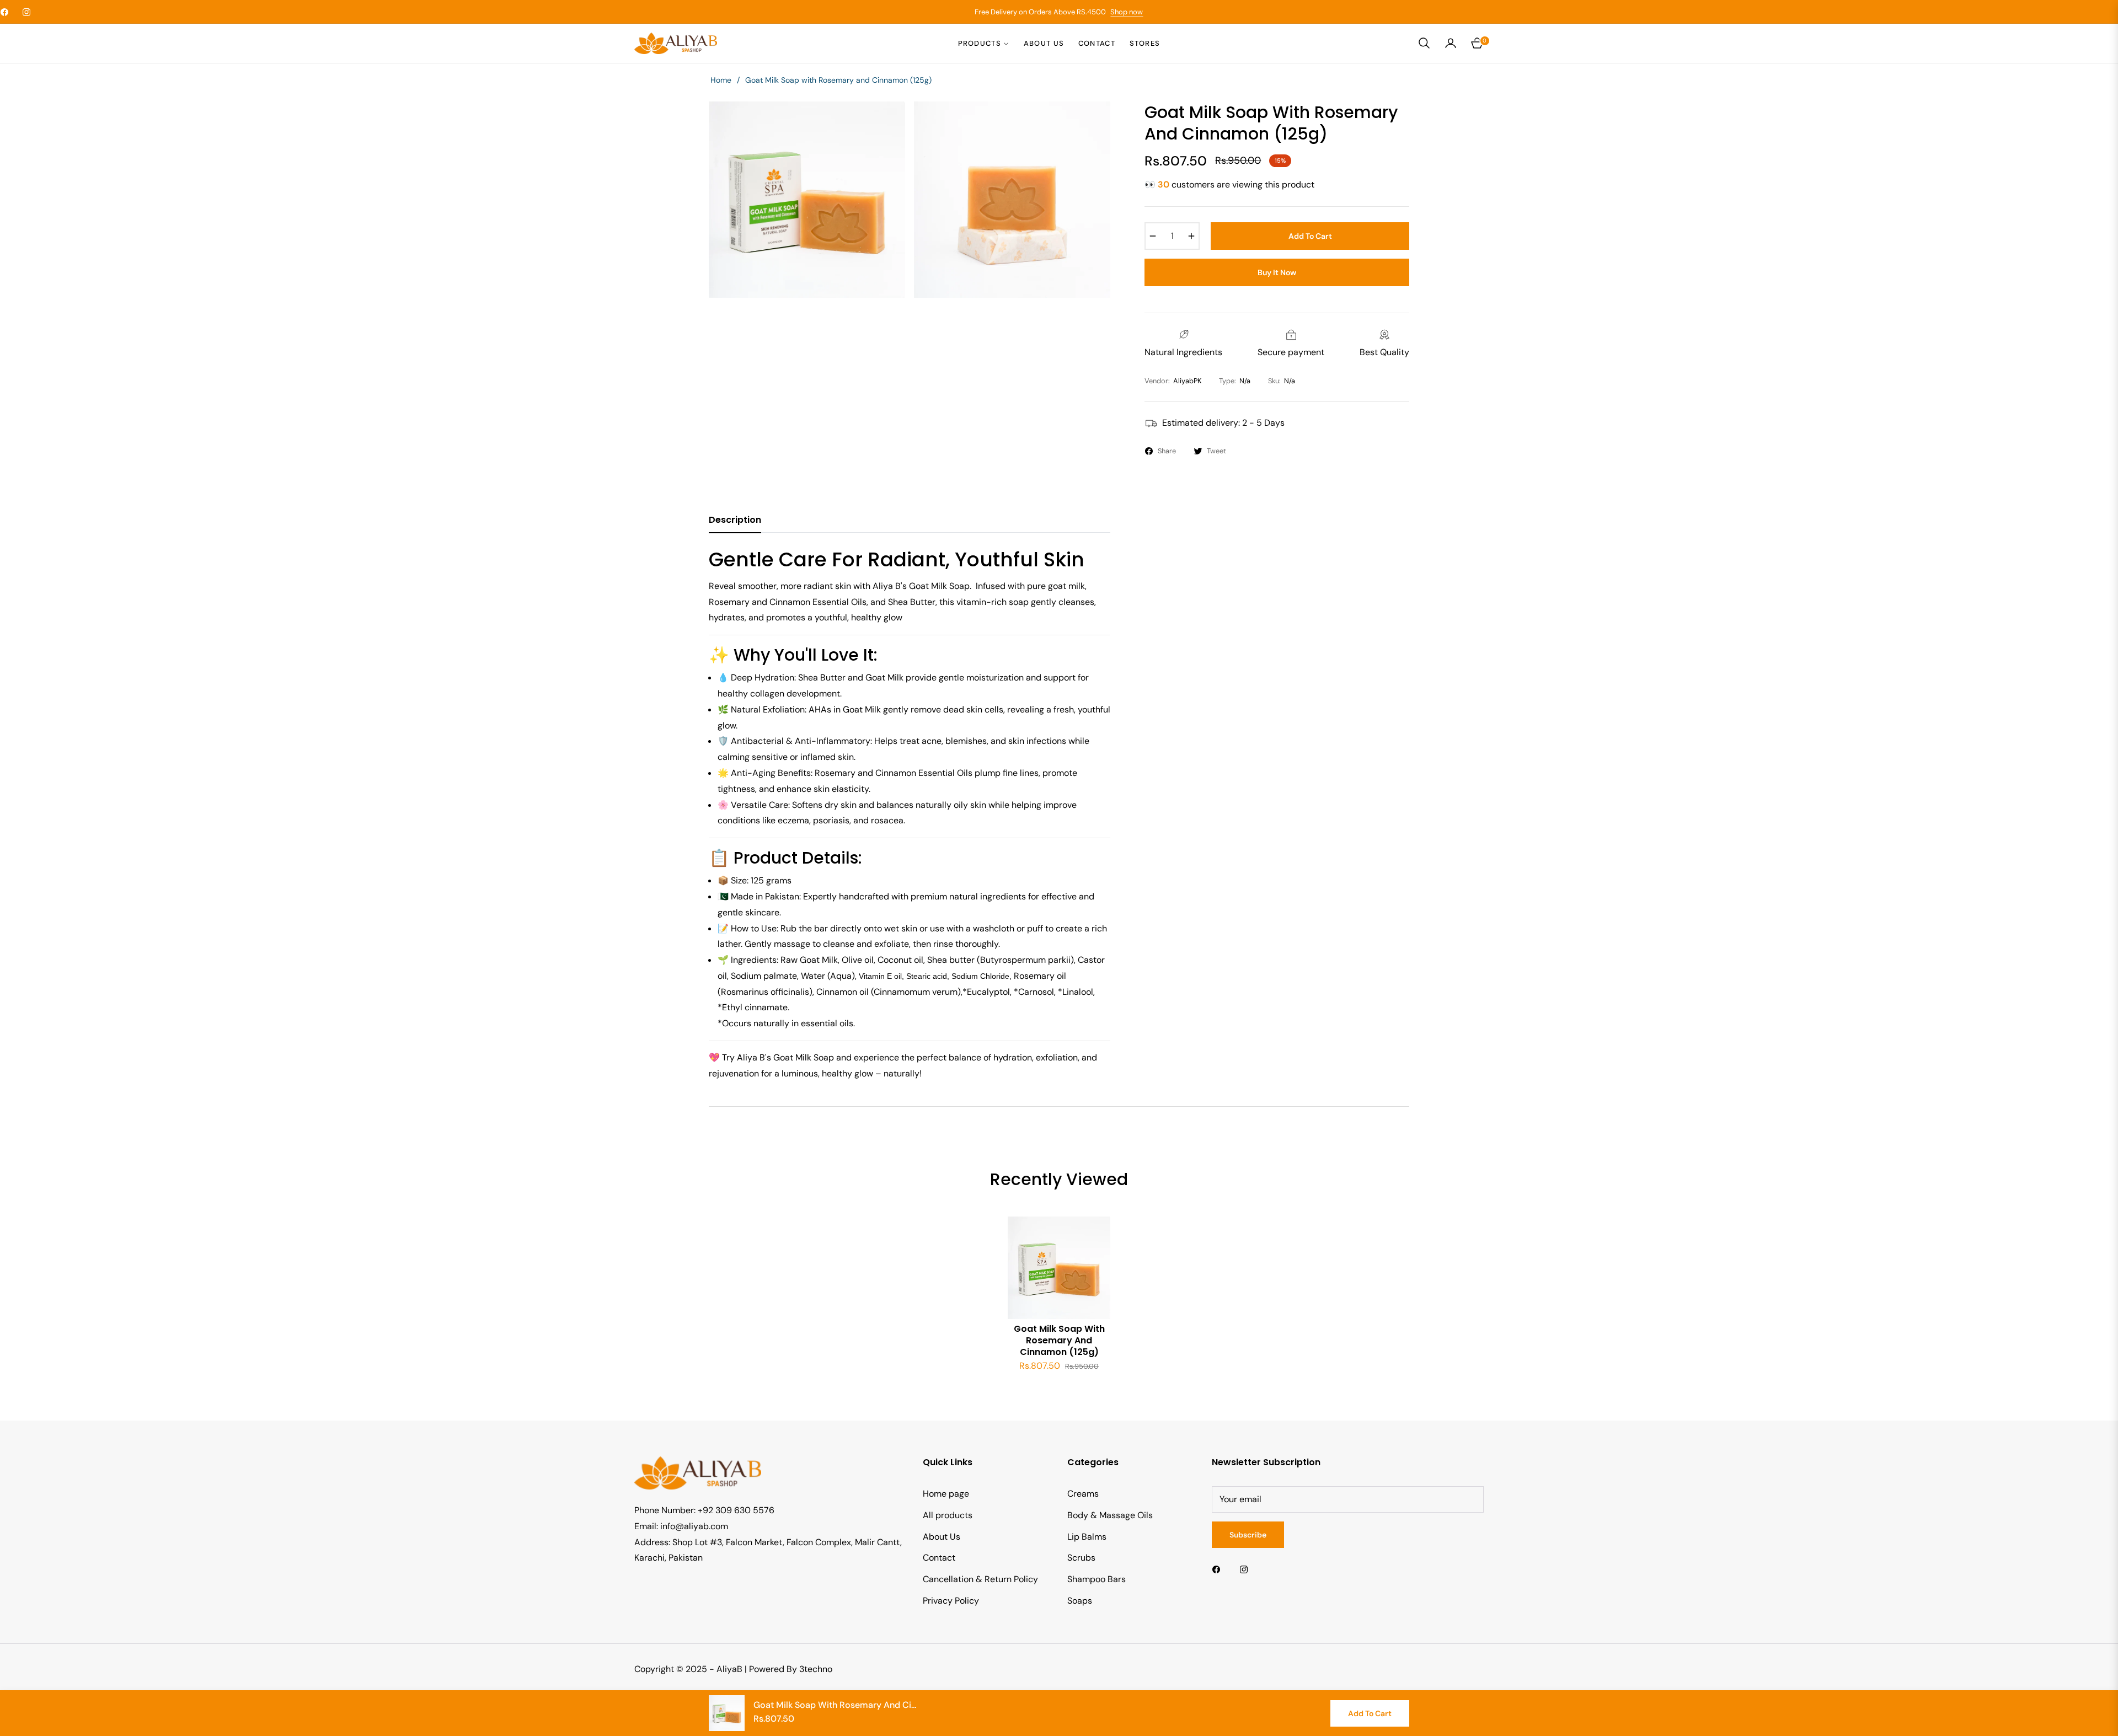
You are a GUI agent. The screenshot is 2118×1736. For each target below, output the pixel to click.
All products (948, 1515)
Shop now (1127, 12)
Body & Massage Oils (1110, 1515)
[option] (807, 200)
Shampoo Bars (1097, 1579)
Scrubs (1081, 1558)
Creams (1083, 1494)
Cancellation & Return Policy (980, 1579)
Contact (939, 1558)
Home (721, 80)
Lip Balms (1087, 1537)
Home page (946, 1494)
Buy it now (1277, 272)
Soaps (1080, 1601)
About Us (942, 1537)
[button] (1424, 43)
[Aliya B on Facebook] (1219, 1569)
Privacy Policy (951, 1601)
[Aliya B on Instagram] (1247, 1569)
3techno (816, 1669)
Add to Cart (1370, 1713)
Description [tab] (735, 520)
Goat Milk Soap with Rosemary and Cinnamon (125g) (1059, 1341)
